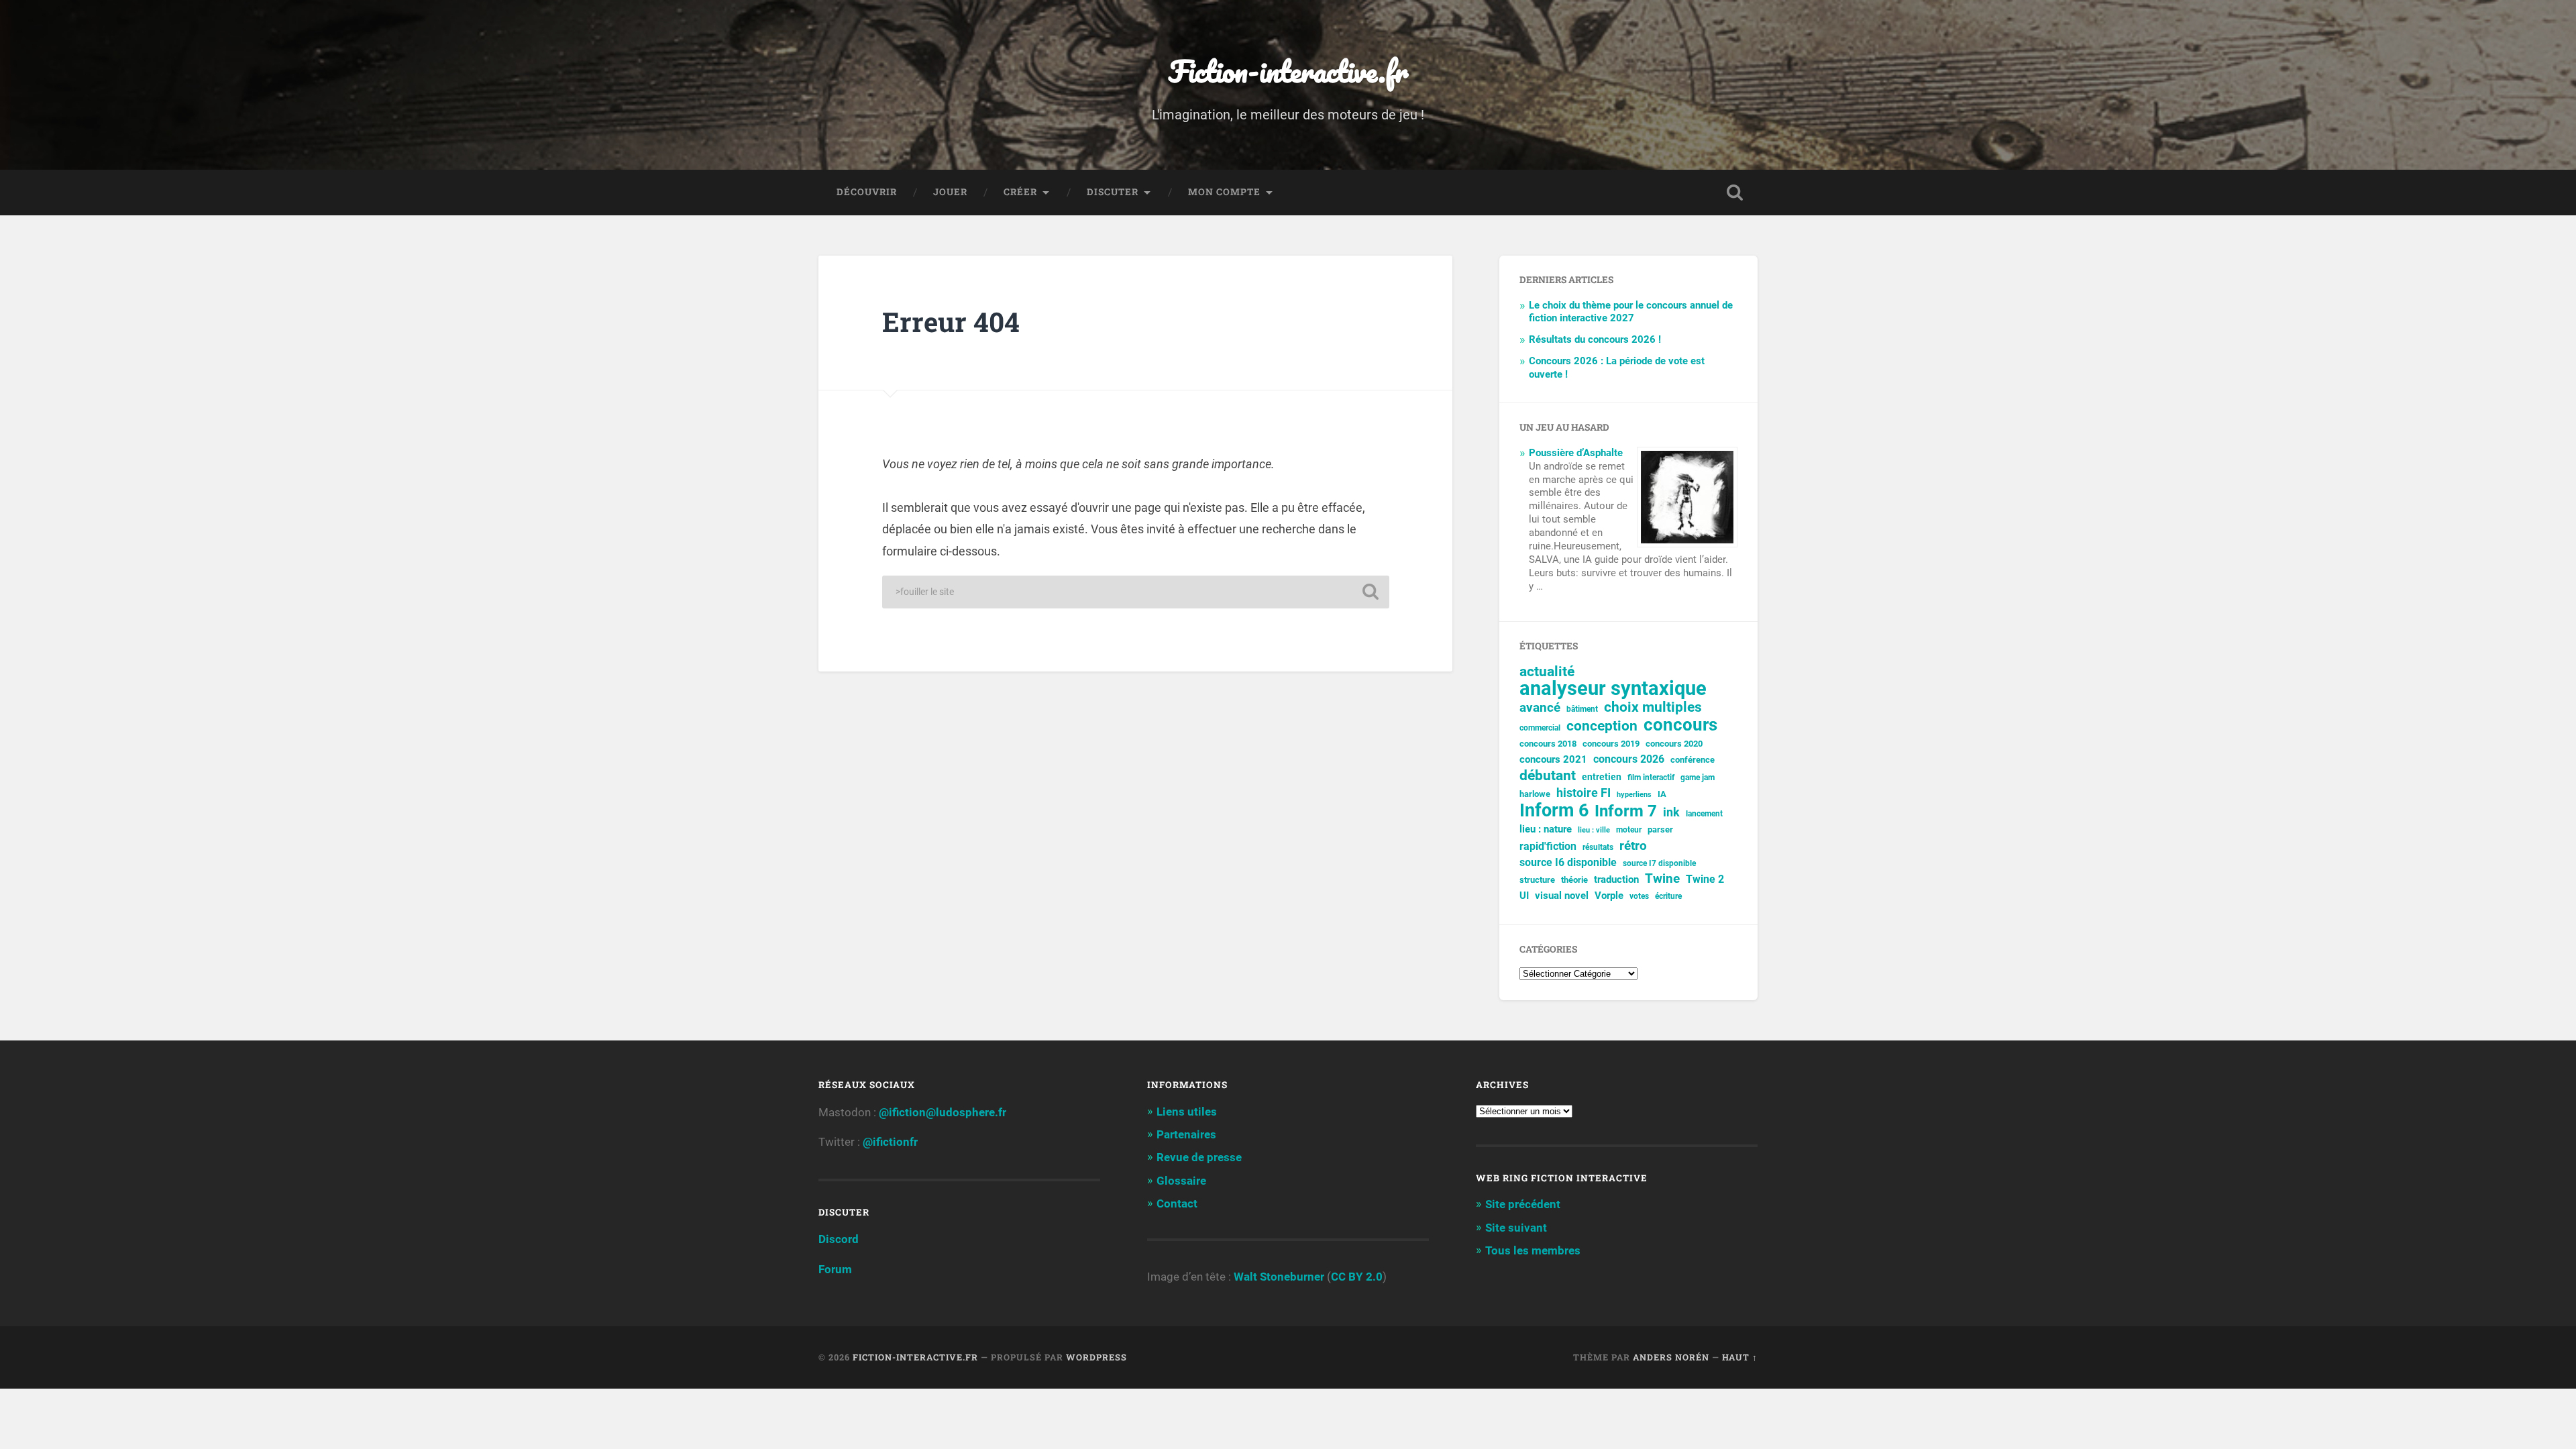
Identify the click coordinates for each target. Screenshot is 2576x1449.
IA (1662, 794)
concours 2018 (1548, 744)
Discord (839, 1239)
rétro (1633, 846)
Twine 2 (1705, 879)
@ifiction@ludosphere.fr (943, 1112)
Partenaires (1186, 1134)
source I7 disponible (1659, 863)
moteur (1629, 830)
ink (1671, 812)
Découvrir (867, 192)
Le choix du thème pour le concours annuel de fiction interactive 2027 (1631, 312)
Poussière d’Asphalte (1576, 453)
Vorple (1609, 896)
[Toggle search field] (1735, 193)
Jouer (950, 192)
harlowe (1535, 794)
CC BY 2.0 (1357, 1277)
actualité (1547, 672)
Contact (1177, 1203)
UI (1524, 896)
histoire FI (1584, 793)
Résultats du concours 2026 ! (1595, 339)
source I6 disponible (1568, 862)
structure (1537, 880)
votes (1639, 896)
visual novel (1562, 896)
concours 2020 (1674, 744)
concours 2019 (1611, 744)
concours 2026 (1629, 759)
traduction (1616, 879)
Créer (1020, 192)
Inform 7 (1626, 811)
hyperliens (1634, 795)
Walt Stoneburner (1279, 1277)
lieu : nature (1546, 829)
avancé (1540, 708)
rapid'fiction (1548, 847)
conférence (1693, 760)
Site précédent (1523, 1204)
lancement (1704, 814)
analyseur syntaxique (1613, 689)
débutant (1548, 776)
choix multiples (1653, 707)
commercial (1540, 728)
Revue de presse (1199, 1157)
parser (1660, 829)
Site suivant (1516, 1228)
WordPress (1096, 1357)
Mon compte (1224, 192)
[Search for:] (1136, 592)
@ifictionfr (890, 1142)
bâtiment (1582, 709)
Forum (835, 1269)
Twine (1662, 879)
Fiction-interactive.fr (1288, 71)
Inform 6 (1554, 811)
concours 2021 (1553, 759)
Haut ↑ (1740, 1357)
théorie (1574, 880)
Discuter (1113, 192)
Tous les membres (1533, 1250)
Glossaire (1181, 1181)
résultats (1598, 847)
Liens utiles (1187, 1112)
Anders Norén (1671, 1357)
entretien (1602, 777)
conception (1602, 726)
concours (1680, 725)
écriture (1668, 896)
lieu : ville (1594, 830)
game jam (1698, 777)
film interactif (1651, 777)
